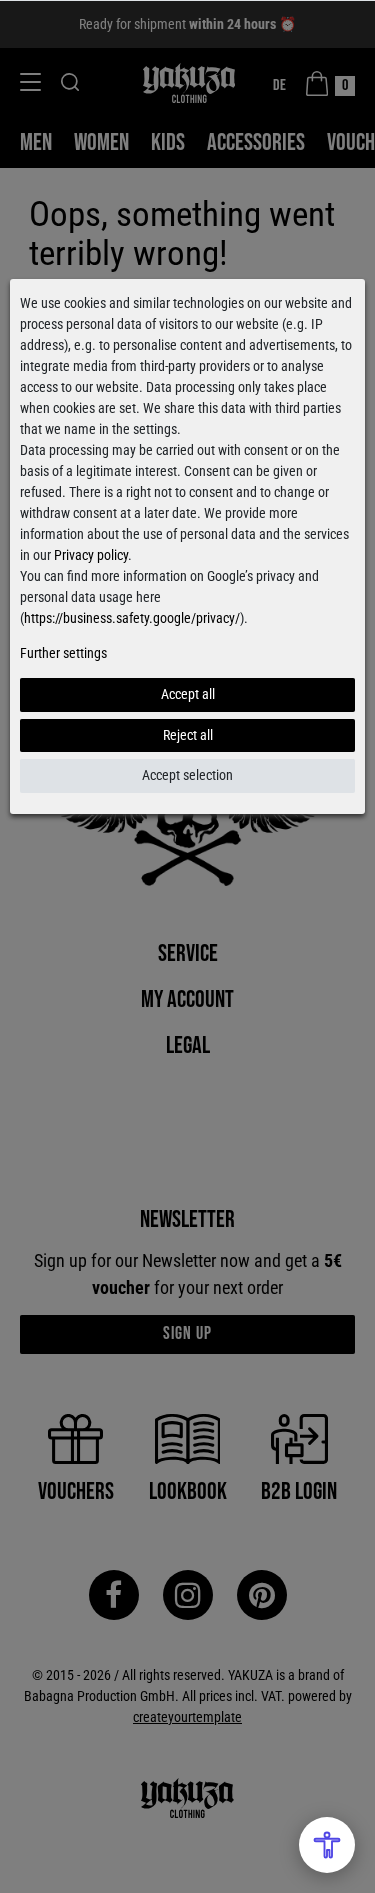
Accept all (188, 694)
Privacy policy (91, 555)
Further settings (63, 653)
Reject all (188, 735)
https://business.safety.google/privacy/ (132, 618)
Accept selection (187, 775)
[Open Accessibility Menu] (327, 1845)
